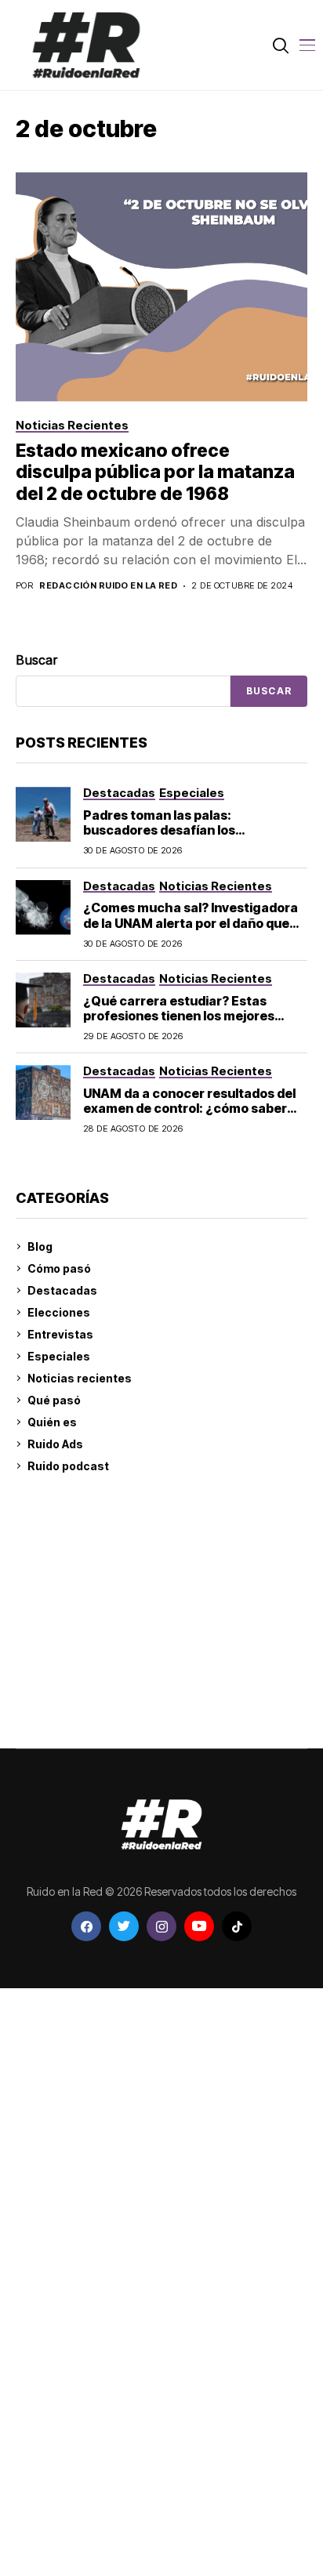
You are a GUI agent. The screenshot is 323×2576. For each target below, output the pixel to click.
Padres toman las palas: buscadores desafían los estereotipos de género (159, 830)
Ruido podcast (68, 1466)
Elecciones (59, 1312)
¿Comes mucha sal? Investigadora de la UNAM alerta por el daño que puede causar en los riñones (191, 922)
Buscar (37, 660)
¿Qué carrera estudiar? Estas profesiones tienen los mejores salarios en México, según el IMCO (189, 1016)
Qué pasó (54, 1400)
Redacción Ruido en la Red (108, 586)
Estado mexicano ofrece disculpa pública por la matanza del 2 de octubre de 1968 (155, 472)
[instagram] (161, 1926)
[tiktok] (237, 1926)
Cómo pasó (59, 1268)
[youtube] (199, 1926)
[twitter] (124, 1926)
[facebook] (86, 1926)
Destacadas (62, 1290)
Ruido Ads (55, 1444)
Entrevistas (60, 1334)
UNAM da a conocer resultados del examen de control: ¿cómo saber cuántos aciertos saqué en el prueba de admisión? (189, 1116)
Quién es (52, 1422)
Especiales (59, 1356)
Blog (40, 1246)
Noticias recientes (80, 1378)
